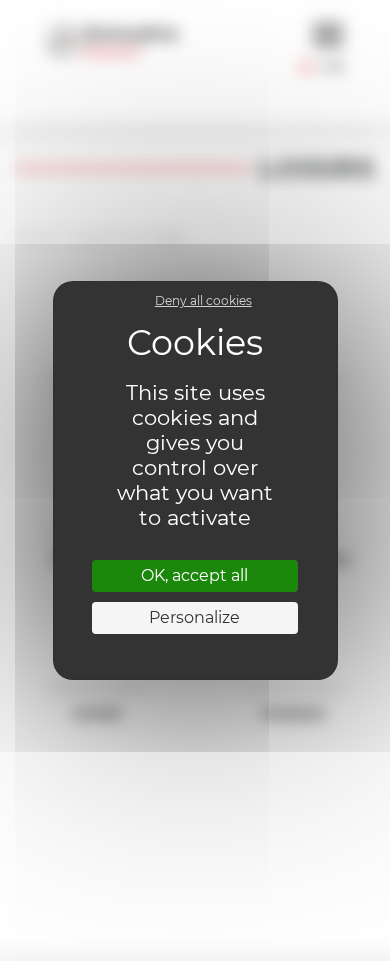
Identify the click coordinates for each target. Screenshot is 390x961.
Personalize (194, 617)
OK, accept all (194, 575)
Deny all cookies (203, 300)
